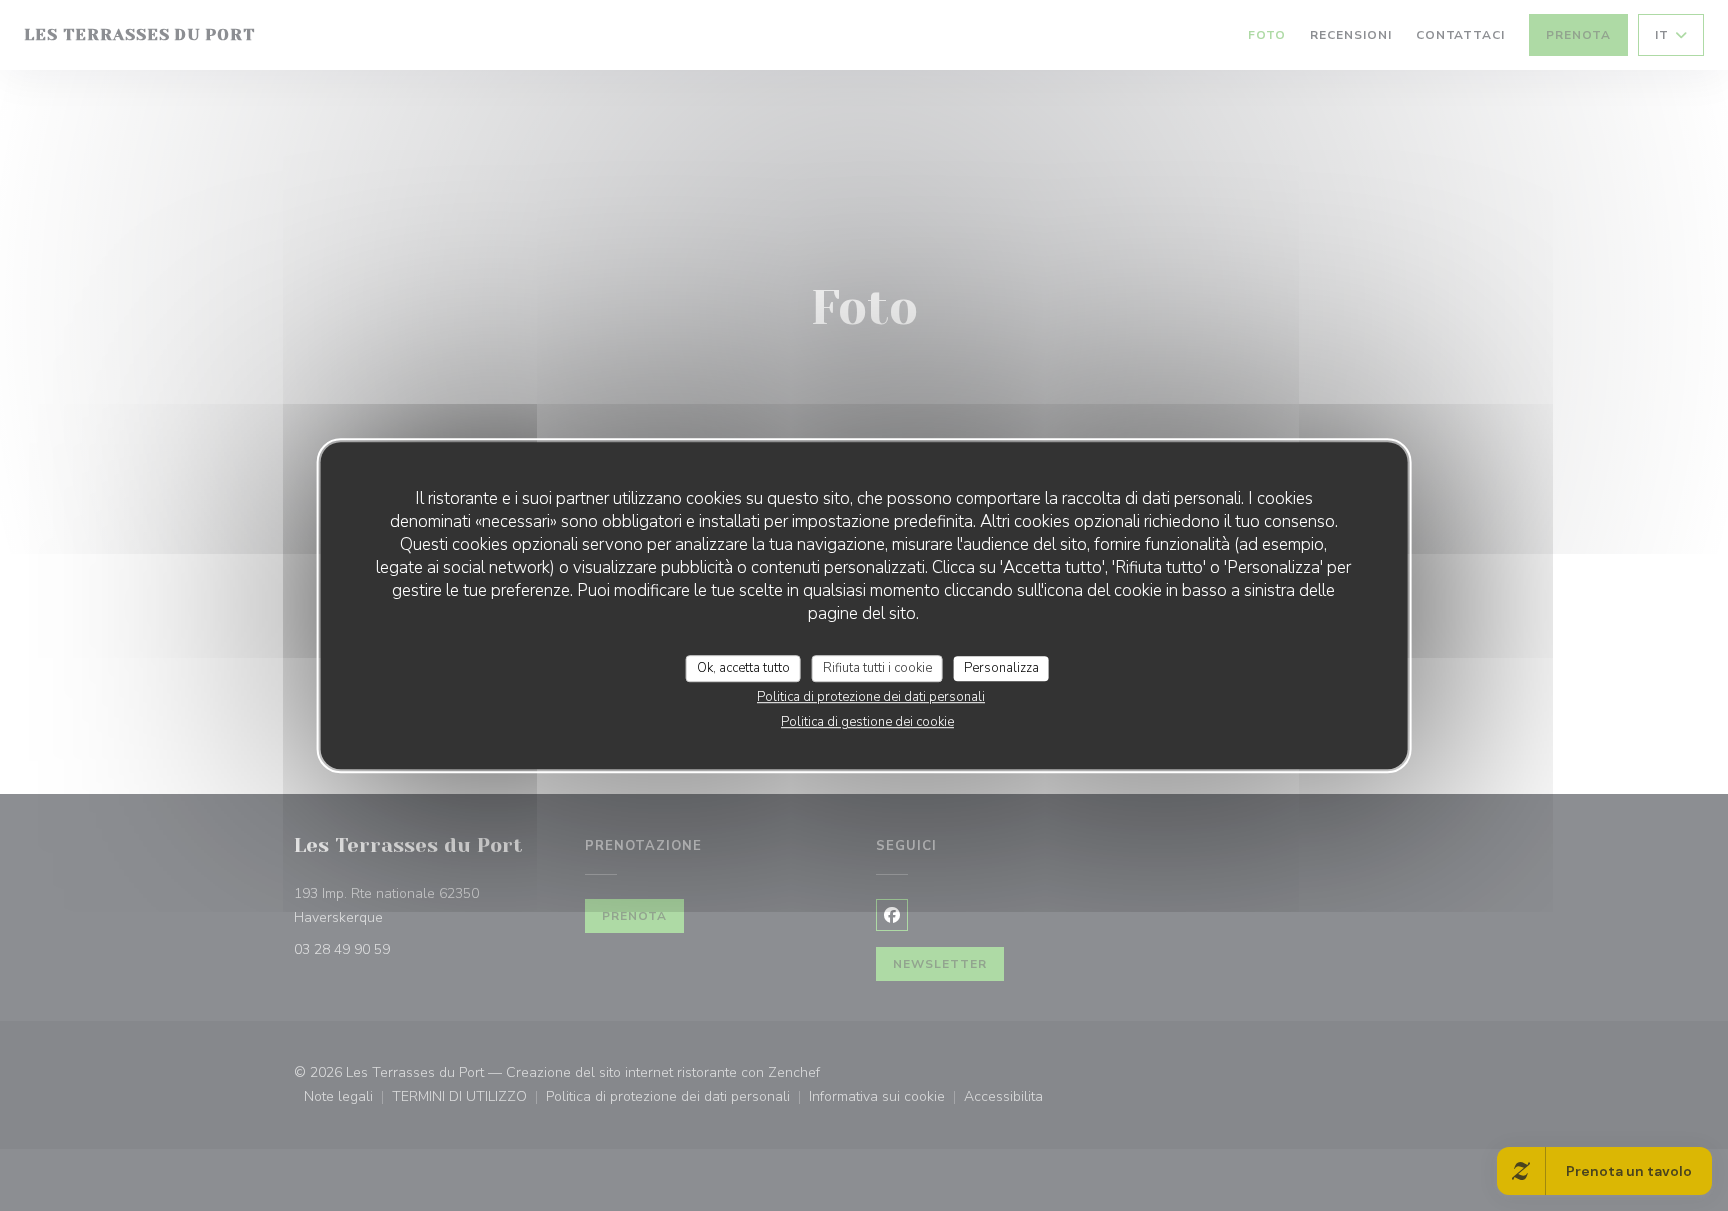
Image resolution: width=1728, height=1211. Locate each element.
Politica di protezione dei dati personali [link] (871, 697)
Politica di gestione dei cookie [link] (867, 722)
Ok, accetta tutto (743, 668)
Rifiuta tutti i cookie (877, 668)
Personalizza (1001, 668)
